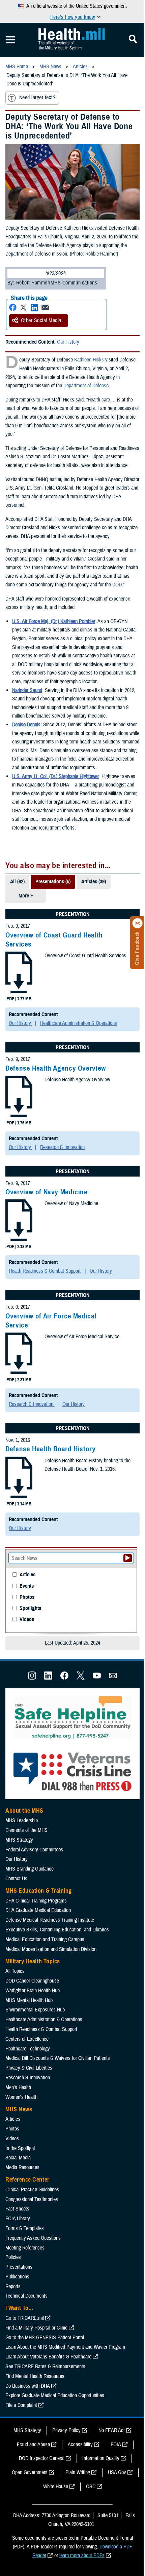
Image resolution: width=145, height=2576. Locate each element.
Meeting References (25, 2248)
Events (27, 1586)
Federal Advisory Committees (34, 1850)
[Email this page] (45, 307)
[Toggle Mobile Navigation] (10, 40)
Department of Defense (86, 386)
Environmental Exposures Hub (35, 2010)
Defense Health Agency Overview (56, 1068)
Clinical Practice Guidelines (32, 2190)
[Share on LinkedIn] (34, 307)
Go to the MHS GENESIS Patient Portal (45, 2338)
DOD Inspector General (42, 2458)
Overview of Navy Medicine (47, 1192)
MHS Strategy (19, 1840)
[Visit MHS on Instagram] (32, 1678)
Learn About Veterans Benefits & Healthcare (48, 2357)
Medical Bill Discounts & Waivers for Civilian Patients (58, 2058)
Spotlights (30, 1608)
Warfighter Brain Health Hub (33, 1991)
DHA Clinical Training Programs (36, 1901)
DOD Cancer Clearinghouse (32, 1981)
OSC (91, 2487)
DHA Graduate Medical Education (38, 1910)
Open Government (30, 2472)
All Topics (15, 1971)
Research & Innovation (62, 1147)
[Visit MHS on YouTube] (97, 1678)
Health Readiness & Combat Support (45, 1271)
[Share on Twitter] (24, 307)
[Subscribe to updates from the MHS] (113, 1678)
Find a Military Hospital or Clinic (36, 2328)
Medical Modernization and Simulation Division (51, 1949)
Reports (13, 2286)
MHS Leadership (22, 1820)
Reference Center (27, 2180)
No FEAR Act (112, 2430)
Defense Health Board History (51, 1449)
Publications (17, 2277)
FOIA (116, 2445)
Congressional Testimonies (32, 2199)
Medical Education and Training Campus (45, 1939)
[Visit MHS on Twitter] (81, 1678)
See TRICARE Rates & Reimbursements (45, 2367)
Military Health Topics (33, 1961)
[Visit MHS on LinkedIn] (48, 1678)
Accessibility (80, 2445)
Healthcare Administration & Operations (79, 1023)
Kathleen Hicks (89, 360)
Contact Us (16, 1879)
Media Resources (22, 2167)
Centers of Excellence (27, 2039)
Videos (27, 1620)
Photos (27, 1597)
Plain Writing (78, 2472)
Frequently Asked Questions (33, 2238)
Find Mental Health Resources (35, 2376)
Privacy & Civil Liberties (29, 2068)
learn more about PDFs (82, 2555)
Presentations (19, 2267)
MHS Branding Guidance (30, 1869)
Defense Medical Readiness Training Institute (50, 1920)
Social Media (18, 2158)
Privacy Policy (66, 2430)
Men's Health (18, 2087)
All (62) (17, 882)
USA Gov (117, 2472)
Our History (68, 342)
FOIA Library (18, 2219)
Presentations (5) (53, 882)
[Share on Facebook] (13, 307)
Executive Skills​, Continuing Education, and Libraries (57, 1930)
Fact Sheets (17, 2209)
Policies (13, 2257)
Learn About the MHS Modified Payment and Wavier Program (65, 2347)
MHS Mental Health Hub (29, 2000)
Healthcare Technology (28, 2049)
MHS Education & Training (39, 1891)
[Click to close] (138, 923)
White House (56, 2487)
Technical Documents (26, 2296)
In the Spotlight (20, 2148)
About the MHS (24, 1811)
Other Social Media (41, 320)
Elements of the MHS (26, 1830)
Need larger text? (37, 98)
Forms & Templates (25, 2228)
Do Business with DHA (28, 2386)
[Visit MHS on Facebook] (64, 1678)
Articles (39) (94, 882)
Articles (27, 1575)
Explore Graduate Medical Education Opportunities (55, 2395)
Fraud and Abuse (33, 2445)
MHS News (19, 2109)
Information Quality (101, 2458)
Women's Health (21, 2097)
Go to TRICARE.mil (25, 2318)
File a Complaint (21, 2405)
